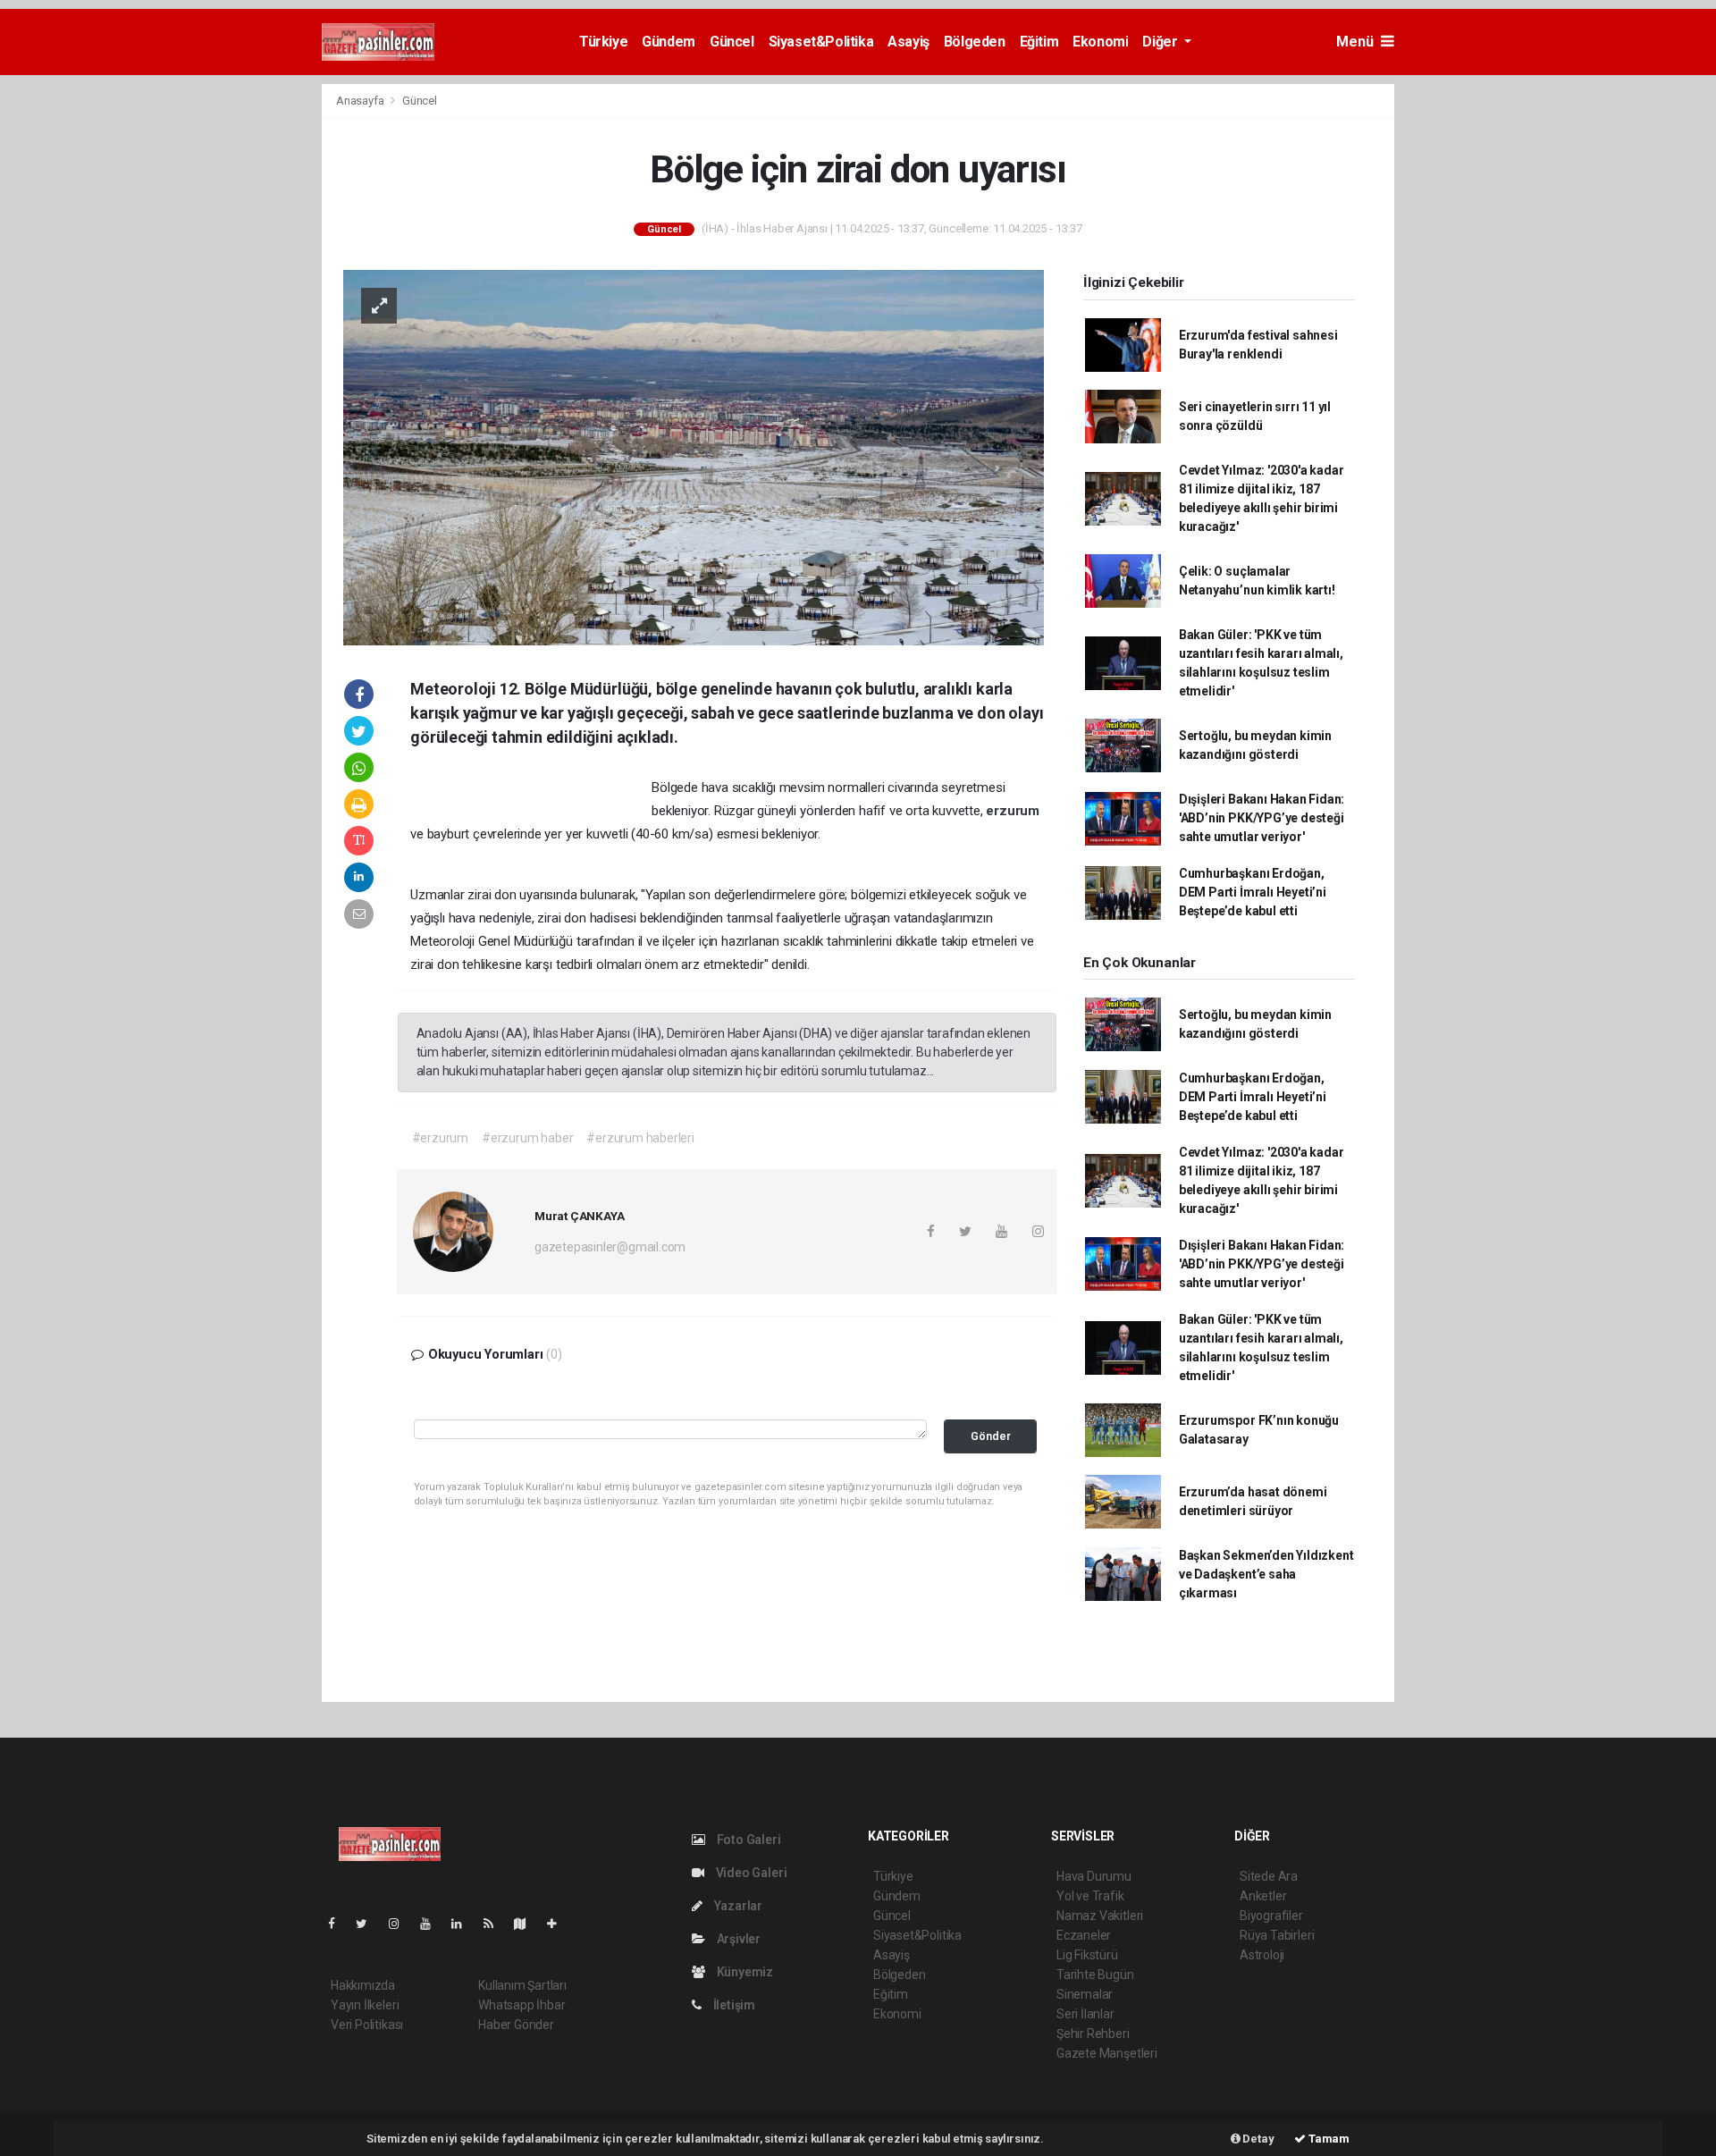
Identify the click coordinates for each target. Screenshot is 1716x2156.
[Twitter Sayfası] (369, 1924)
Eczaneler (1084, 1935)
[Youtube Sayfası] (433, 1924)
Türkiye (603, 42)
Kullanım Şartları (522, 1985)
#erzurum (440, 1138)
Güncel (732, 42)
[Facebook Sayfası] (339, 1924)
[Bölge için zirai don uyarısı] (694, 457)
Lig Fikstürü (1087, 1955)
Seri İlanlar (1085, 2014)
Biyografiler (1271, 1916)
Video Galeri (750, 1873)
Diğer (1161, 42)
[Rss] (496, 1924)
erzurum (1013, 811)
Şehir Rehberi (1093, 2034)
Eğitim (1039, 42)
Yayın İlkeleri (365, 2005)
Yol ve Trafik (1090, 1896)
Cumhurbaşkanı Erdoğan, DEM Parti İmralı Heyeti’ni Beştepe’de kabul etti (1253, 892)
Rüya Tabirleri (1277, 1935)
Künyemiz (744, 1972)
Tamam (1328, 2139)
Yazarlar (737, 1906)
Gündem (669, 42)
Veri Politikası (367, 2025)
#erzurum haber (527, 1138)
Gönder (991, 1436)
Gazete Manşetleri (1107, 2053)
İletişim (733, 2005)
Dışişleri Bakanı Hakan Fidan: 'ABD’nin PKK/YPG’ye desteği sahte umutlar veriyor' (1262, 818)
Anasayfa (361, 101)
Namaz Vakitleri (1100, 1916)
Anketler (1263, 1896)
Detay (1258, 2139)
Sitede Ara (1269, 1876)
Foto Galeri (748, 1840)
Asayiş (908, 42)
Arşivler (737, 1939)
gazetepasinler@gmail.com (610, 1247)
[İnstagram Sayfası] (401, 1924)
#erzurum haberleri (640, 1138)
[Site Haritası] (527, 1924)
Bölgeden (975, 42)
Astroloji (1262, 1955)
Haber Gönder (516, 2025)
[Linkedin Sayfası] (464, 1924)
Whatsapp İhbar (522, 2005)
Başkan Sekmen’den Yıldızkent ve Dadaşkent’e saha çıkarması (1266, 1574)
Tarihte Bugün (1095, 1975)
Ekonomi (1100, 42)
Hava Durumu (1094, 1876)
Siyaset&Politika (821, 42)
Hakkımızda (363, 1985)
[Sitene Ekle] (559, 1924)
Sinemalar (1085, 1994)
